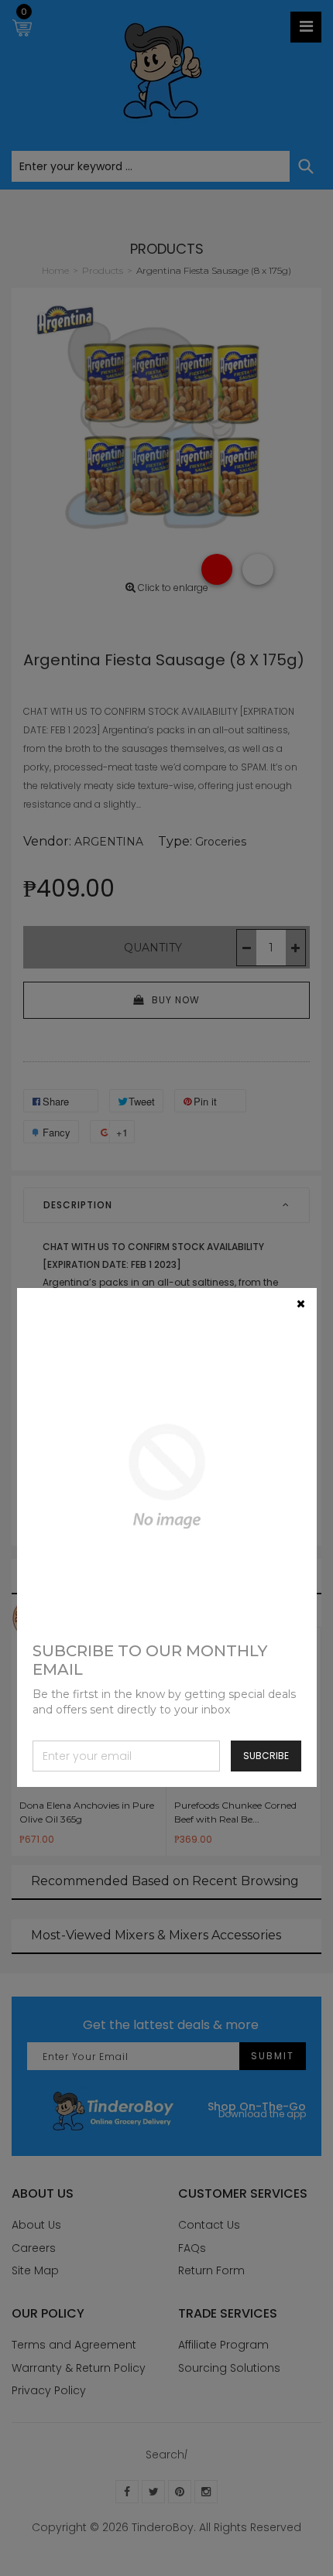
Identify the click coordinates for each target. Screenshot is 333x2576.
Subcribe (266, 1756)
